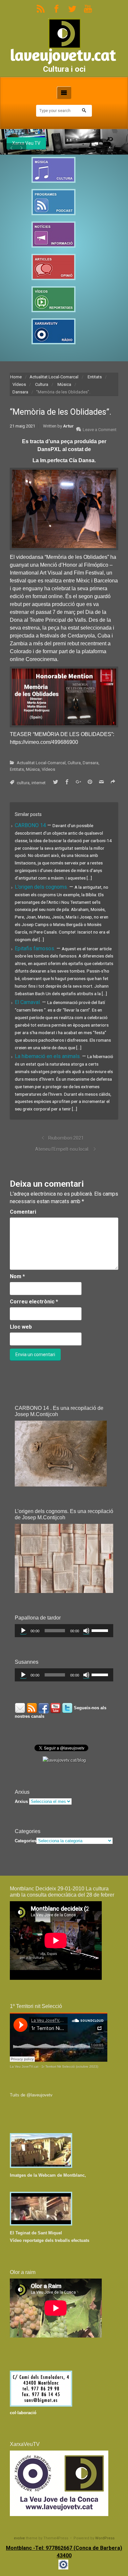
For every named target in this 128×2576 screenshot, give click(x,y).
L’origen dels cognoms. (42, 887)
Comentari (23, 1212)
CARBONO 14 (31, 825)
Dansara (20, 392)
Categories (26, 1841)
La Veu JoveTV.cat (24, 2066)
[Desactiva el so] (86, 1631)
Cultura (42, 384)
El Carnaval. (28, 1002)
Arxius (21, 1801)
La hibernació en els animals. (48, 1056)
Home (16, 377)
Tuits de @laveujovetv (31, 2095)
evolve (19, 2538)
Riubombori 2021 (66, 1138)
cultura (23, 783)
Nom (17, 1276)
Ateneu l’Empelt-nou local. (62, 1149)
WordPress (105, 2538)
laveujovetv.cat (63, 55)
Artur (68, 426)
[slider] (101, 1630)
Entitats (95, 377)
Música (64, 384)
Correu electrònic (34, 1302)
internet (39, 783)
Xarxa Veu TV (26, 143)
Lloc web (21, 1327)
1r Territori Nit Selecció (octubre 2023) (70, 2066)
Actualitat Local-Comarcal (54, 377)
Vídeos (19, 384)
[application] (64, 1631)
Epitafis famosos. (36, 948)
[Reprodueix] (23, 1631)
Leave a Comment (100, 430)
